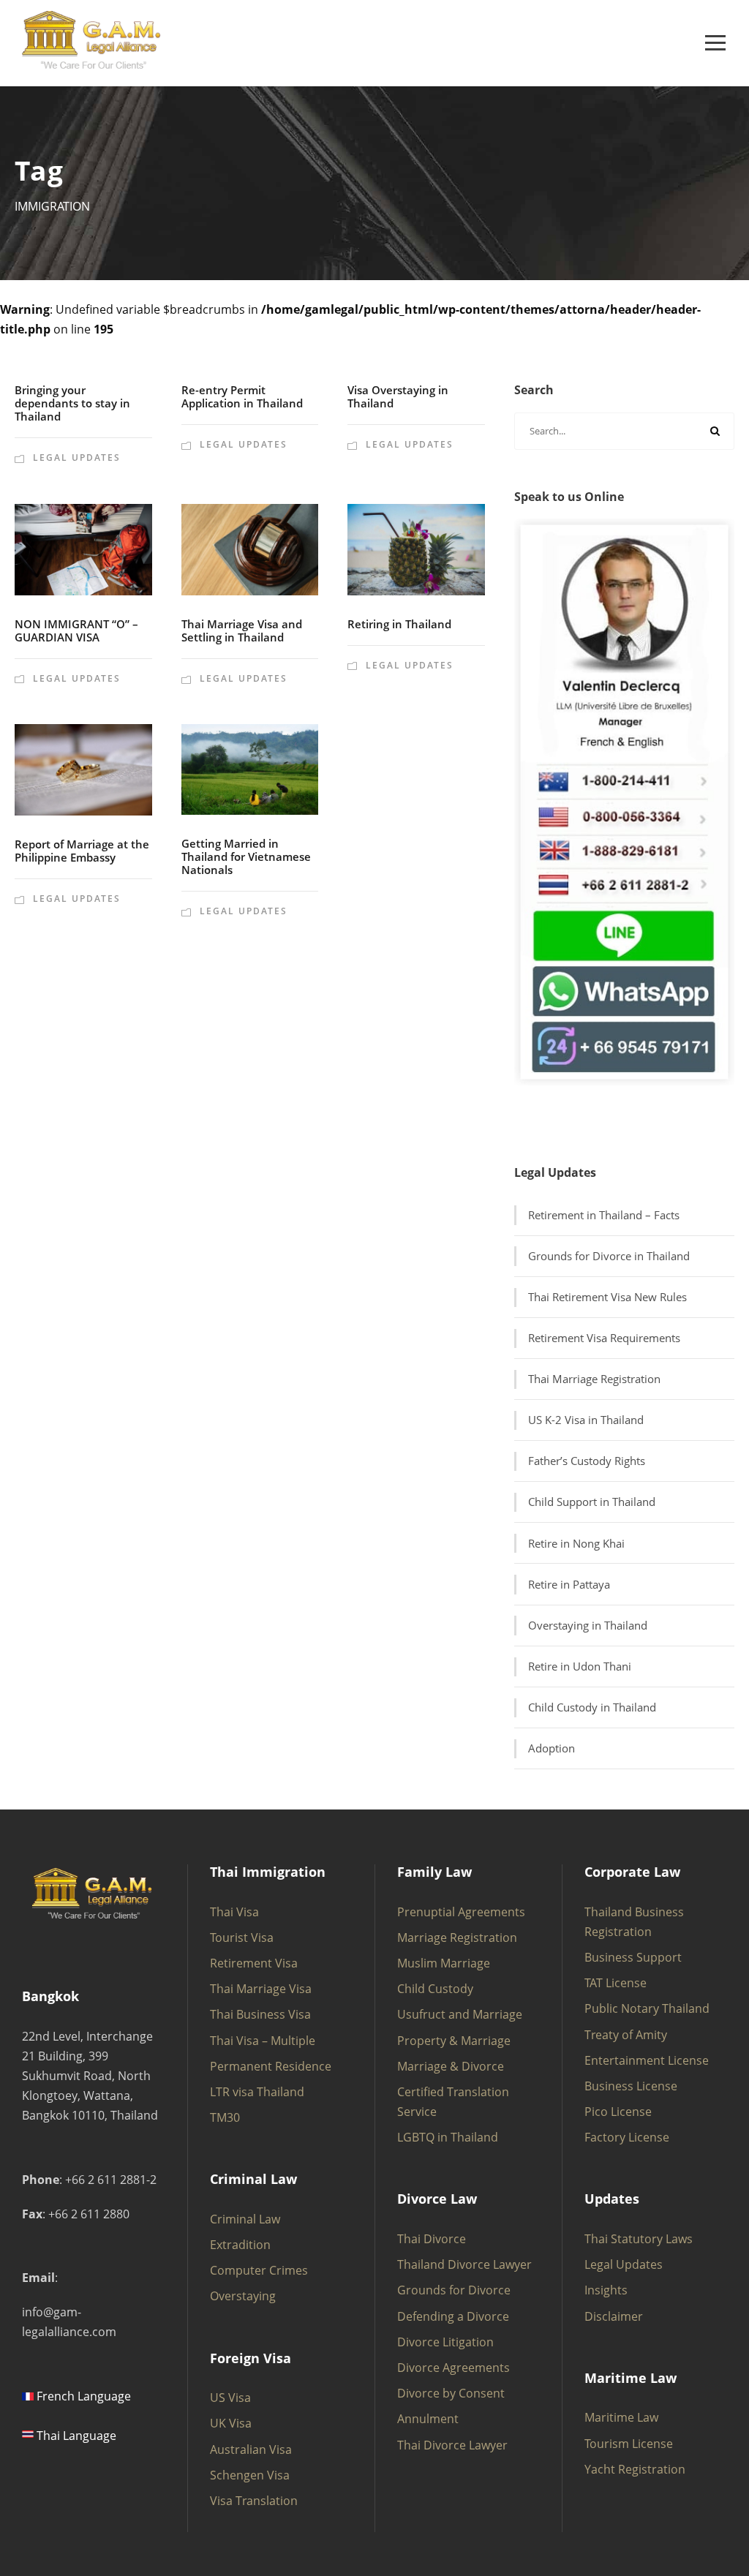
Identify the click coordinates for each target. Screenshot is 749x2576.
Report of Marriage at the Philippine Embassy (82, 851)
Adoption (552, 1748)
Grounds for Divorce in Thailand (609, 1256)
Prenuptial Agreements (461, 1912)
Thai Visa (234, 1912)
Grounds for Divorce (454, 2290)
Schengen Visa (250, 2475)
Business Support (633, 1957)
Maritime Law (621, 2417)
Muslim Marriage (444, 1963)
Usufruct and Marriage (460, 2014)
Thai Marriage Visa (261, 1989)
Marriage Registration (457, 1937)
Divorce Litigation (445, 2342)
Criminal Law (245, 2219)
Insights (606, 2290)
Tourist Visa (242, 1937)
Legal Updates (77, 457)
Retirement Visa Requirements (604, 1338)
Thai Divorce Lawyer (452, 2445)
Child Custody (435, 1989)
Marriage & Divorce (451, 2066)
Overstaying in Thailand (588, 1625)
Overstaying (243, 2296)
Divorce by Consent (451, 2393)
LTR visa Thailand (257, 2092)
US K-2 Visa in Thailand (586, 1420)
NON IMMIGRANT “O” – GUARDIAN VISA (76, 630)
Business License (631, 2086)
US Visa (230, 2398)
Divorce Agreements (453, 2368)
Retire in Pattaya (569, 1584)
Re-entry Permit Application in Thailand (242, 396)
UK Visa (231, 2423)
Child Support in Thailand (592, 1502)
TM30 (225, 2117)
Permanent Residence (271, 2066)
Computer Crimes (259, 2270)
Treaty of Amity (626, 2035)
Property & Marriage (454, 2041)
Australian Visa (251, 2449)
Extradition (240, 2245)
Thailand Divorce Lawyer (464, 2264)
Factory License (627, 2137)
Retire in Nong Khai (576, 1543)
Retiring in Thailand (399, 624)
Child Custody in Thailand (592, 1707)
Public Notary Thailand (647, 2008)
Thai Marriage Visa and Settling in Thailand (242, 630)
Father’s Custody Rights (587, 1461)
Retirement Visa (254, 1963)
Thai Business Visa (260, 2014)
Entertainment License (647, 2060)
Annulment (428, 2419)
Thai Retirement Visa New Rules (607, 1297)
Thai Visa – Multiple (263, 2041)
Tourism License (629, 2444)
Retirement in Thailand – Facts (604, 1215)
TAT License (616, 1983)
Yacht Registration (635, 2469)
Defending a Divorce (453, 2316)
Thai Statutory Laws (639, 2239)
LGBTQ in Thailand (448, 2137)
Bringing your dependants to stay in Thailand (72, 403)
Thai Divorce (432, 2239)
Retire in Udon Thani (580, 1666)
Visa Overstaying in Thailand (398, 396)
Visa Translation (254, 2501)
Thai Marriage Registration (594, 1379)
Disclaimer (614, 2316)
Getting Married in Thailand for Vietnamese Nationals (246, 856)
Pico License (618, 2112)
